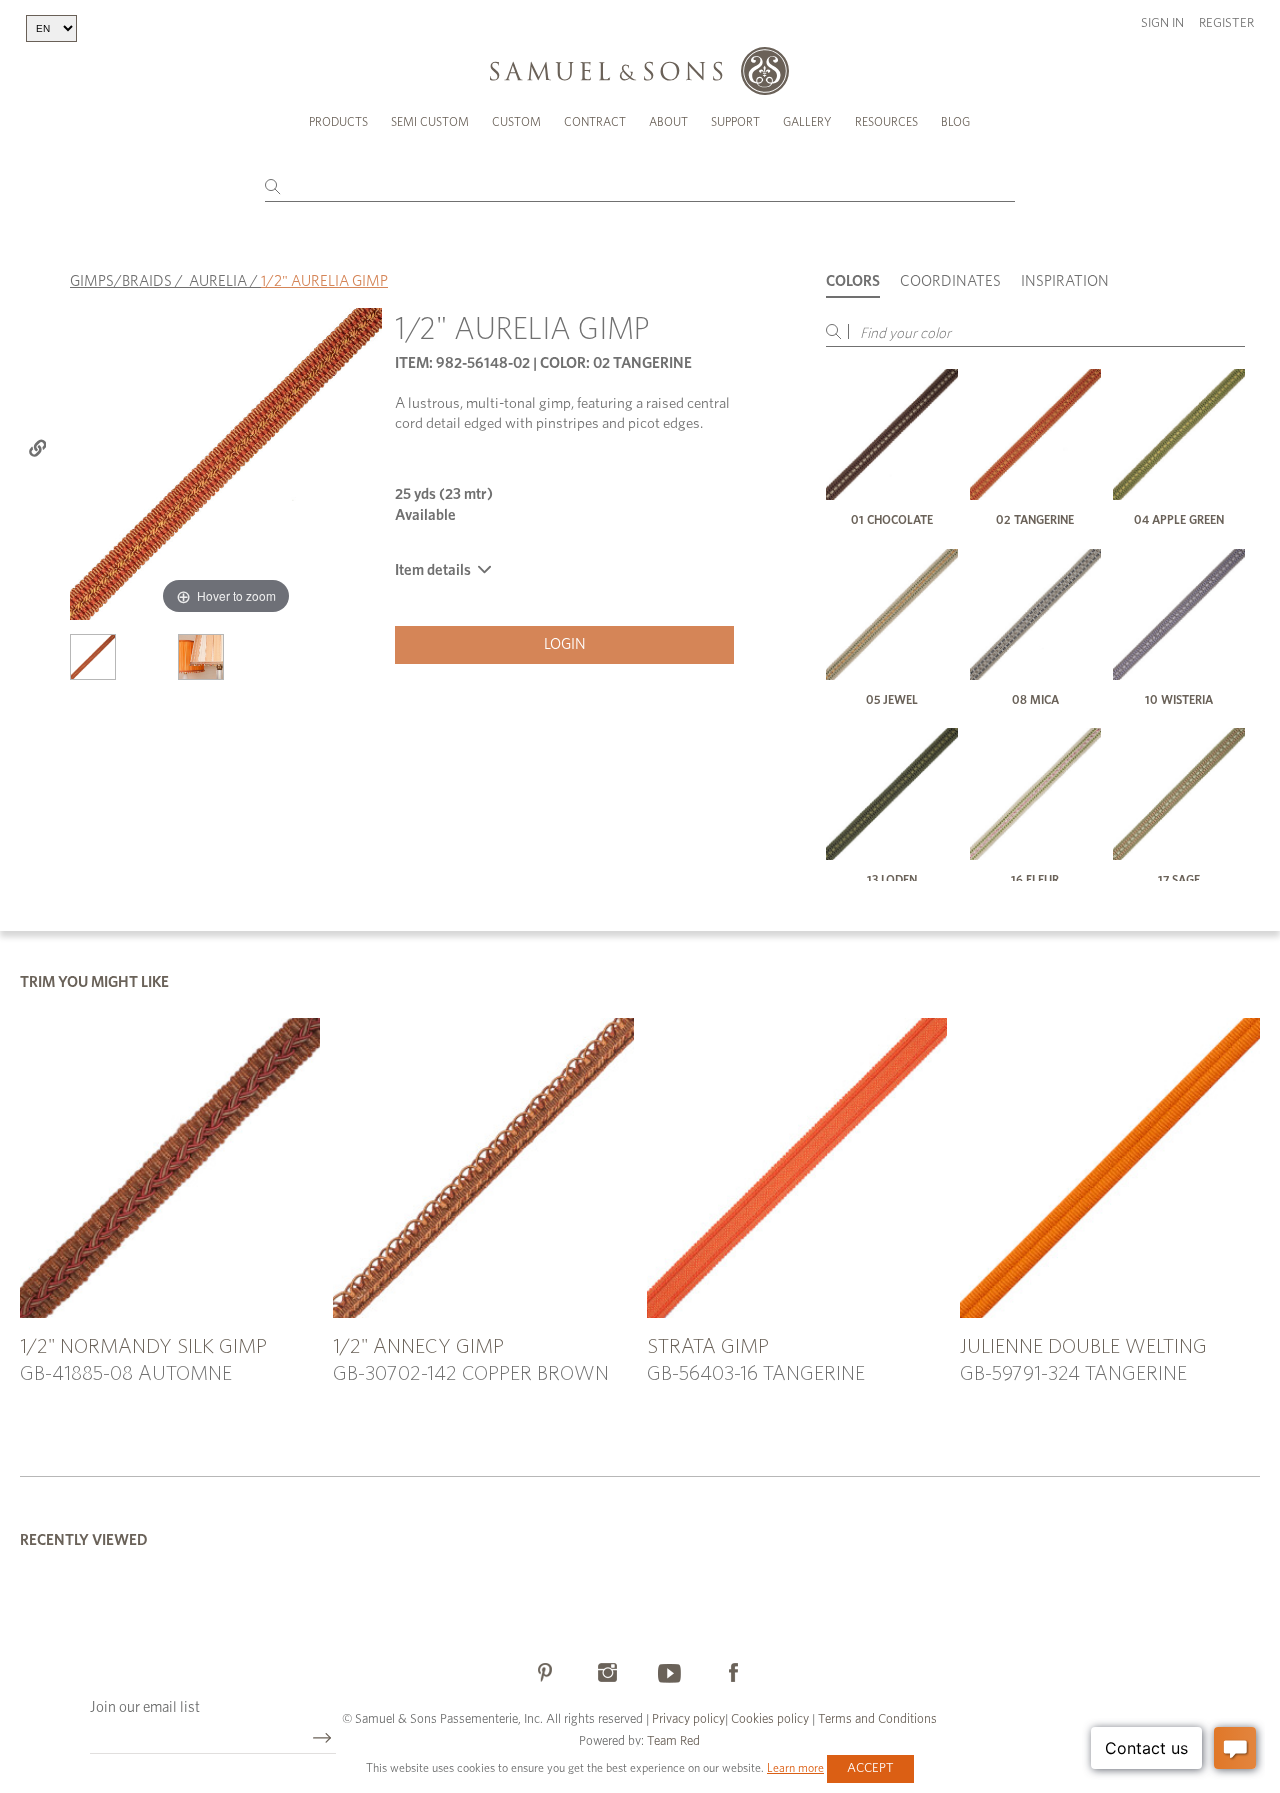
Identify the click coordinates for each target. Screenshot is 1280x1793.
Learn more (795, 1768)
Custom (516, 122)
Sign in (1162, 23)
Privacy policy (688, 1719)
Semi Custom (430, 122)
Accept (870, 1768)
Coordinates (950, 281)
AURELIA (218, 281)
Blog (955, 122)
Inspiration (1065, 281)
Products (338, 122)
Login (565, 644)
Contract (595, 122)
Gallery (807, 122)
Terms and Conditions (876, 1719)
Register (1226, 23)
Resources (886, 122)
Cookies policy (770, 1719)
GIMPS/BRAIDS (121, 281)
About (668, 122)
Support (735, 122)
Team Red (673, 1741)
